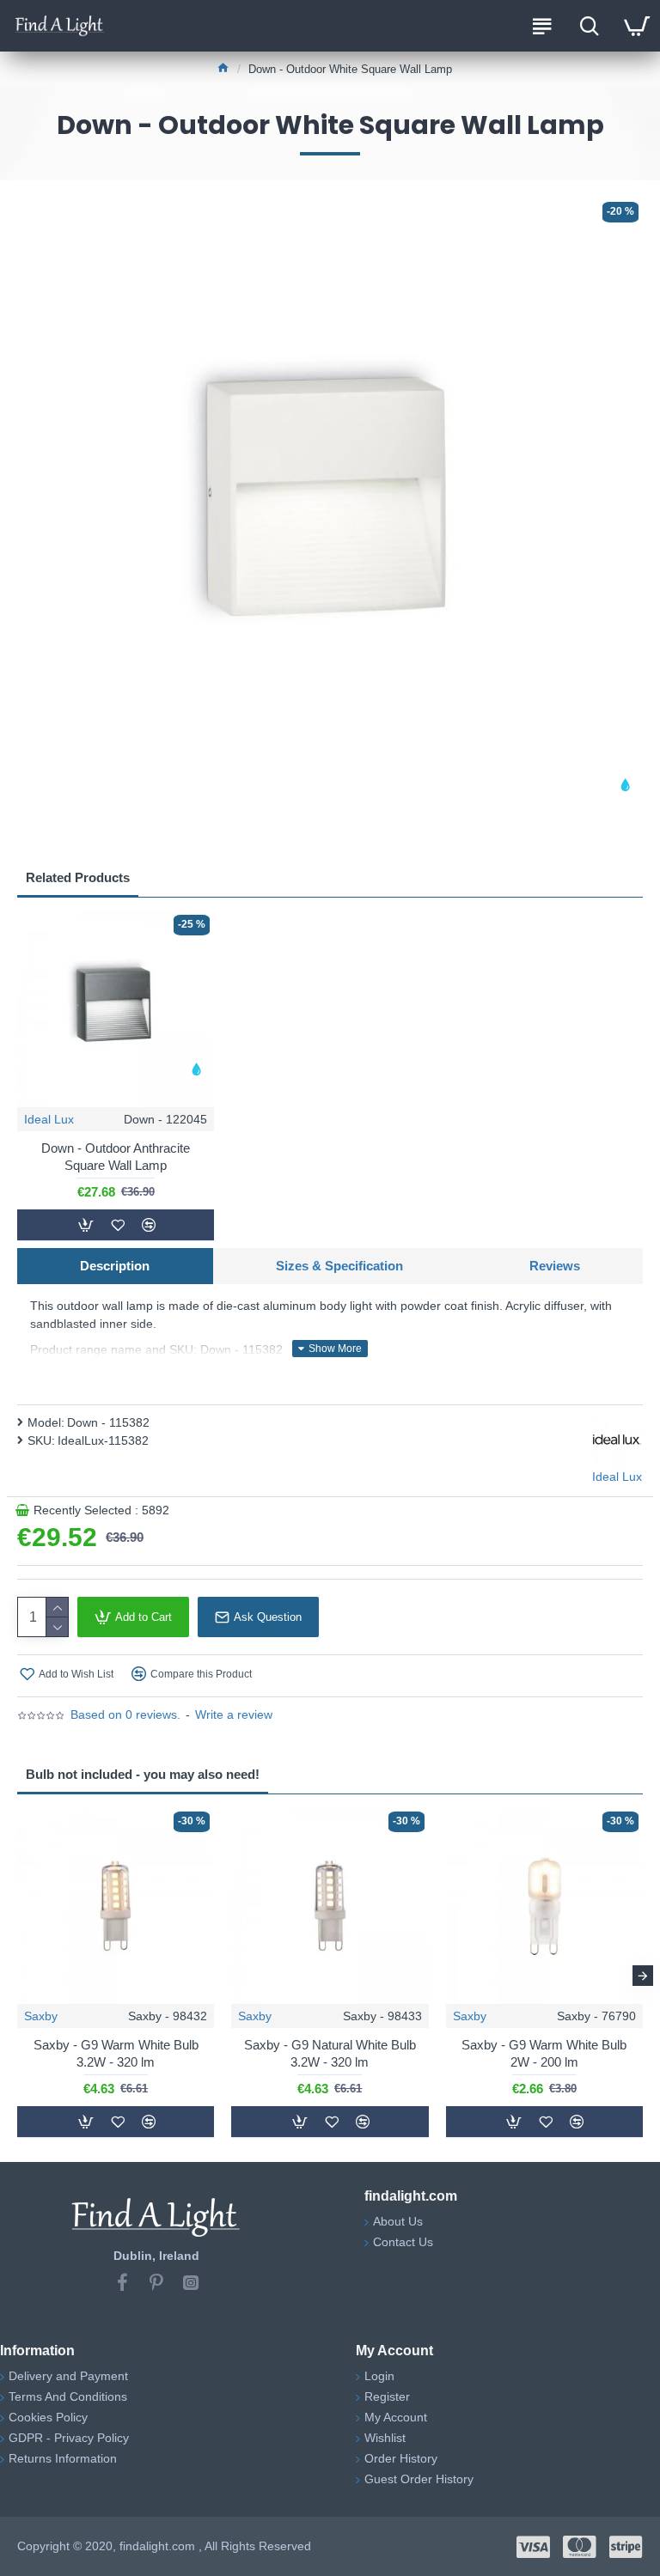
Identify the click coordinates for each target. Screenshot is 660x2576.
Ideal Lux (49, 1119)
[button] (17, 1976)
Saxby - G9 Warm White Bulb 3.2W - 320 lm (116, 2053)
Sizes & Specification (339, 1266)
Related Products (78, 877)
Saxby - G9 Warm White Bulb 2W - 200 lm (544, 2053)
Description (115, 1266)
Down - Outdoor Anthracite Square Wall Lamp (116, 1157)
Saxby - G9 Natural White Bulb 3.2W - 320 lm (330, 2053)
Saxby (41, 2016)
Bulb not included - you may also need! (143, 1774)
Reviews (555, 1266)
